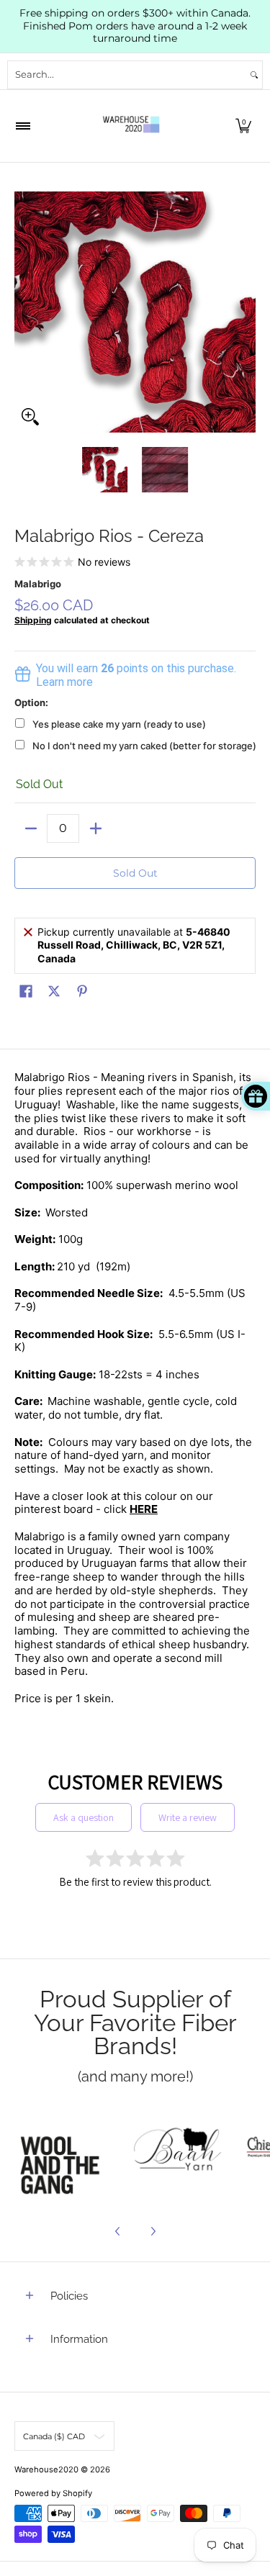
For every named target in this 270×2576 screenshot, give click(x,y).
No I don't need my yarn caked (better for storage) (144, 746)
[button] (243, 126)
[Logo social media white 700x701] (178, 2151)
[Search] (254, 75)
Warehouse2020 (46, 2469)
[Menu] (22, 126)
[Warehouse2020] (131, 126)
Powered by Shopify (53, 2493)
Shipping (33, 620)
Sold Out (135, 873)
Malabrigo (38, 584)
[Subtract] (31, 828)
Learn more (64, 682)
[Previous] (24, 312)
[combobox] (127, 75)
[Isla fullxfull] (64, 2151)
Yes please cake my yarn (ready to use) (119, 724)
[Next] (246, 312)
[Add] (95, 828)
